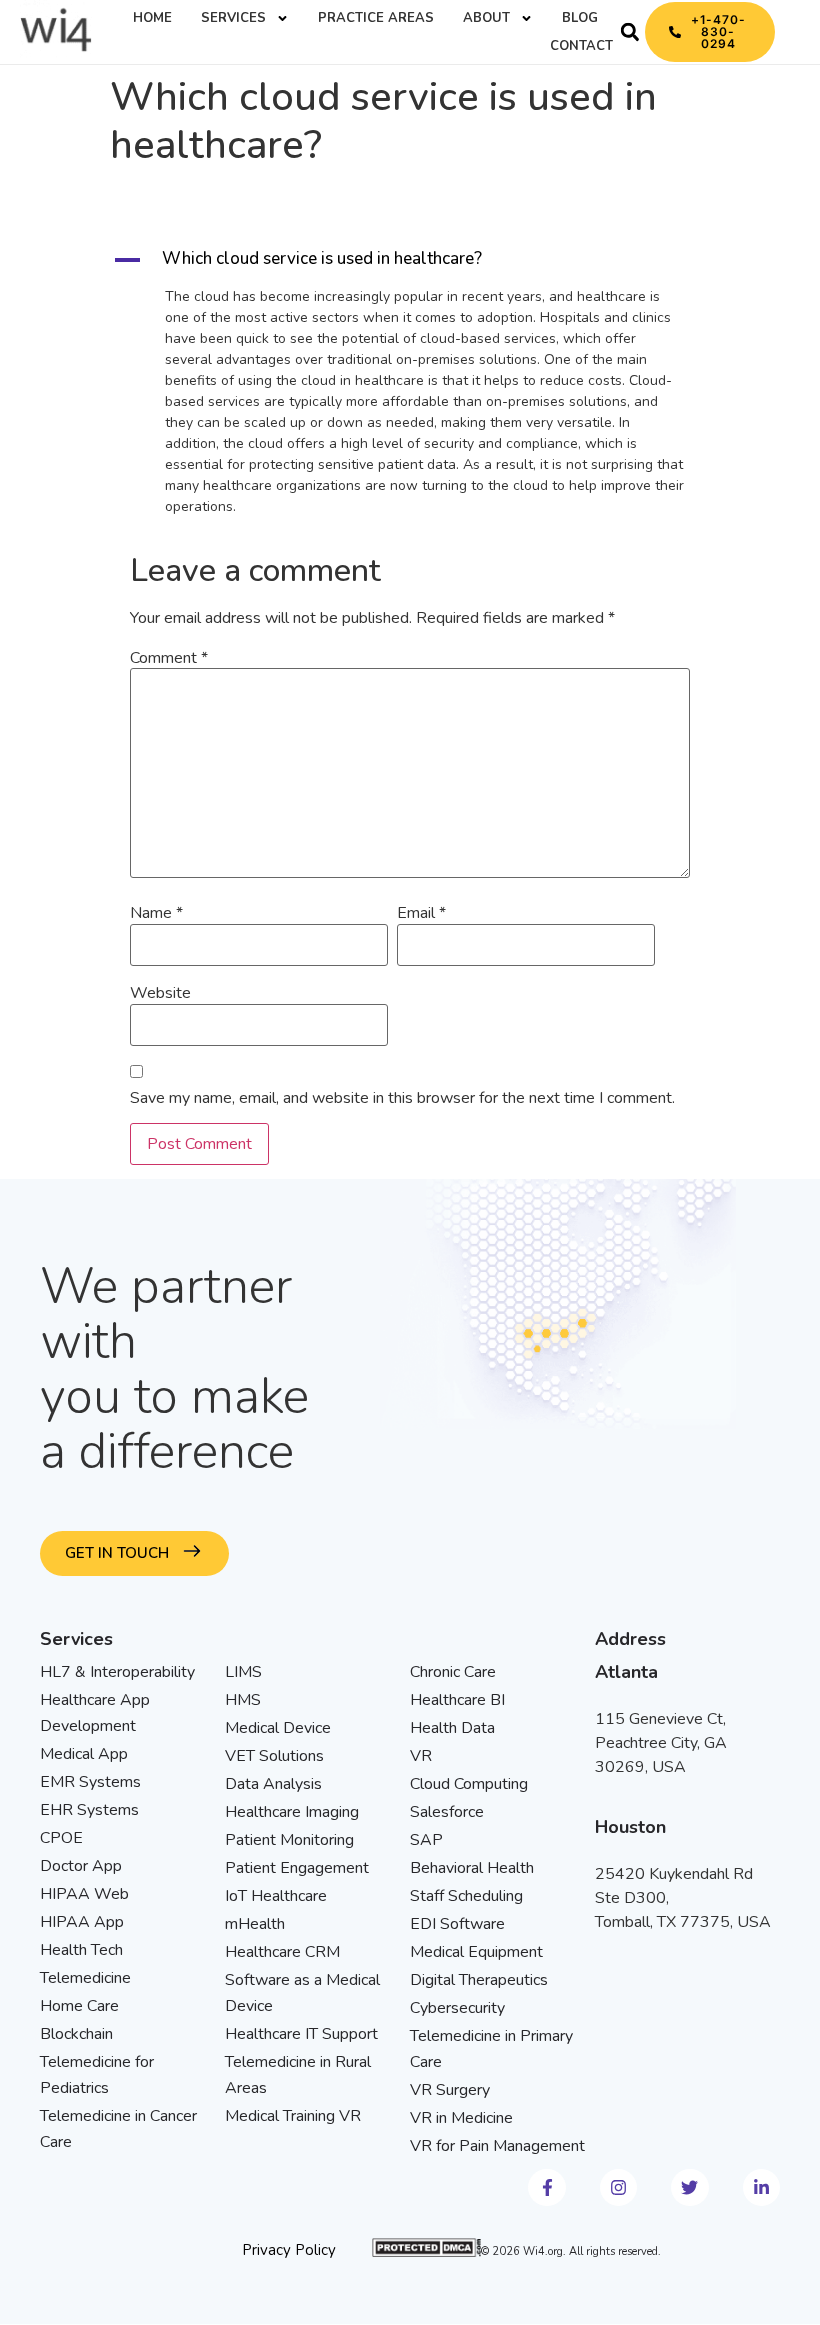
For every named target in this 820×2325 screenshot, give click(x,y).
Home (152, 18)
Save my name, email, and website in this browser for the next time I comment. (402, 1098)
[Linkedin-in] (761, 2187)
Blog (580, 18)
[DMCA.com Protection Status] (426, 2252)
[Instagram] (618, 2187)
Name (156, 913)
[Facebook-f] (546, 2187)
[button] (630, 32)
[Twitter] (689, 2187)
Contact (581, 46)
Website (160, 993)
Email (421, 913)
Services (233, 18)
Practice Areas (376, 18)
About (486, 18)
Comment (169, 658)
